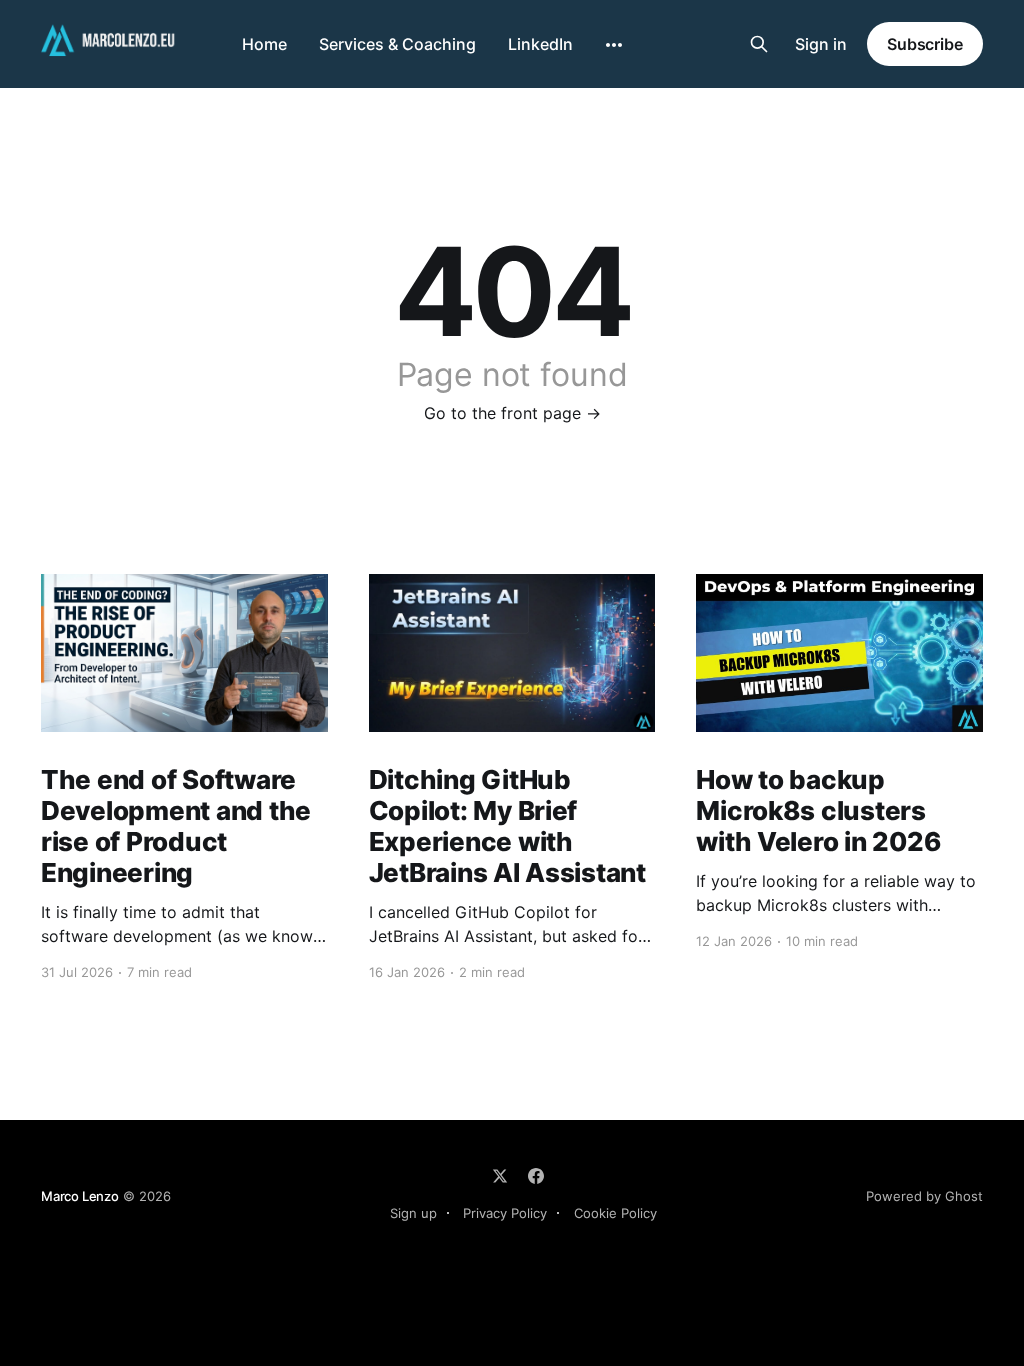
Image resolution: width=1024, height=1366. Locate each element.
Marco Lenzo (80, 1196)
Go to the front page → (512, 413)
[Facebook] (536, 1176)
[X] (500, 1176)
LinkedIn (540, 44)
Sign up (413, 1213)
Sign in (821, 44)
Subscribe (925, 44)
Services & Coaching (397, 44)
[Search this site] (759, 44)
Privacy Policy (505, 1213)
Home (264, 44)
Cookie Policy (615, 1213)
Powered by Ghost (924, 1196)
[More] (614, 45)
